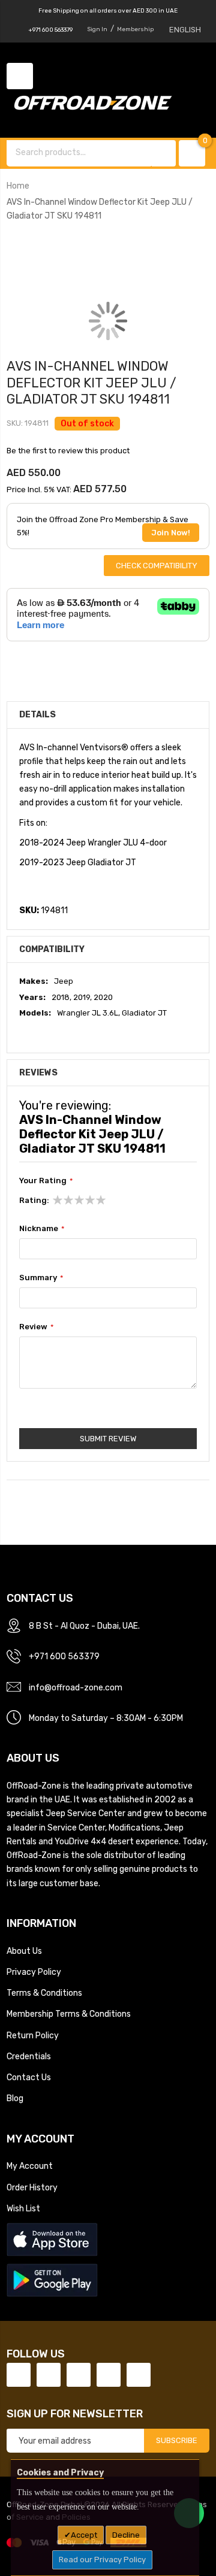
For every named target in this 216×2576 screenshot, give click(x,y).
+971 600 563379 (50, 30)
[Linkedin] (79, 2375)
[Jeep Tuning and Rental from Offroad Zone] (97, 104)
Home (18, 186)
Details (37, 714)
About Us (24, 1951)
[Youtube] (109, 2375)
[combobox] (80, 152)
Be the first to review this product (68, 451)
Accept (84, 2535)
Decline (126, 2535)
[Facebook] (19, 2375)
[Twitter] (49, 2375)
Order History (32, 2187)
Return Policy (33, 2035)
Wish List (23, 2208)
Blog (15, 2098)
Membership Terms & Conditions (69, 2014)
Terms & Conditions (44, 1993)
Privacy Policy (34, 1972)
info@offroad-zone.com (76, 1687)
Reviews (38, 1072)
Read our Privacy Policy (102, 2560)
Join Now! (171, 533)
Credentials (29, 2056)
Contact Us (29, 2077)
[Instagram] (139, 2375)
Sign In (97, 29)
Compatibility (52, 949)
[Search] (164, 153)
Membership (135, 29)
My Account (30, 2166)
